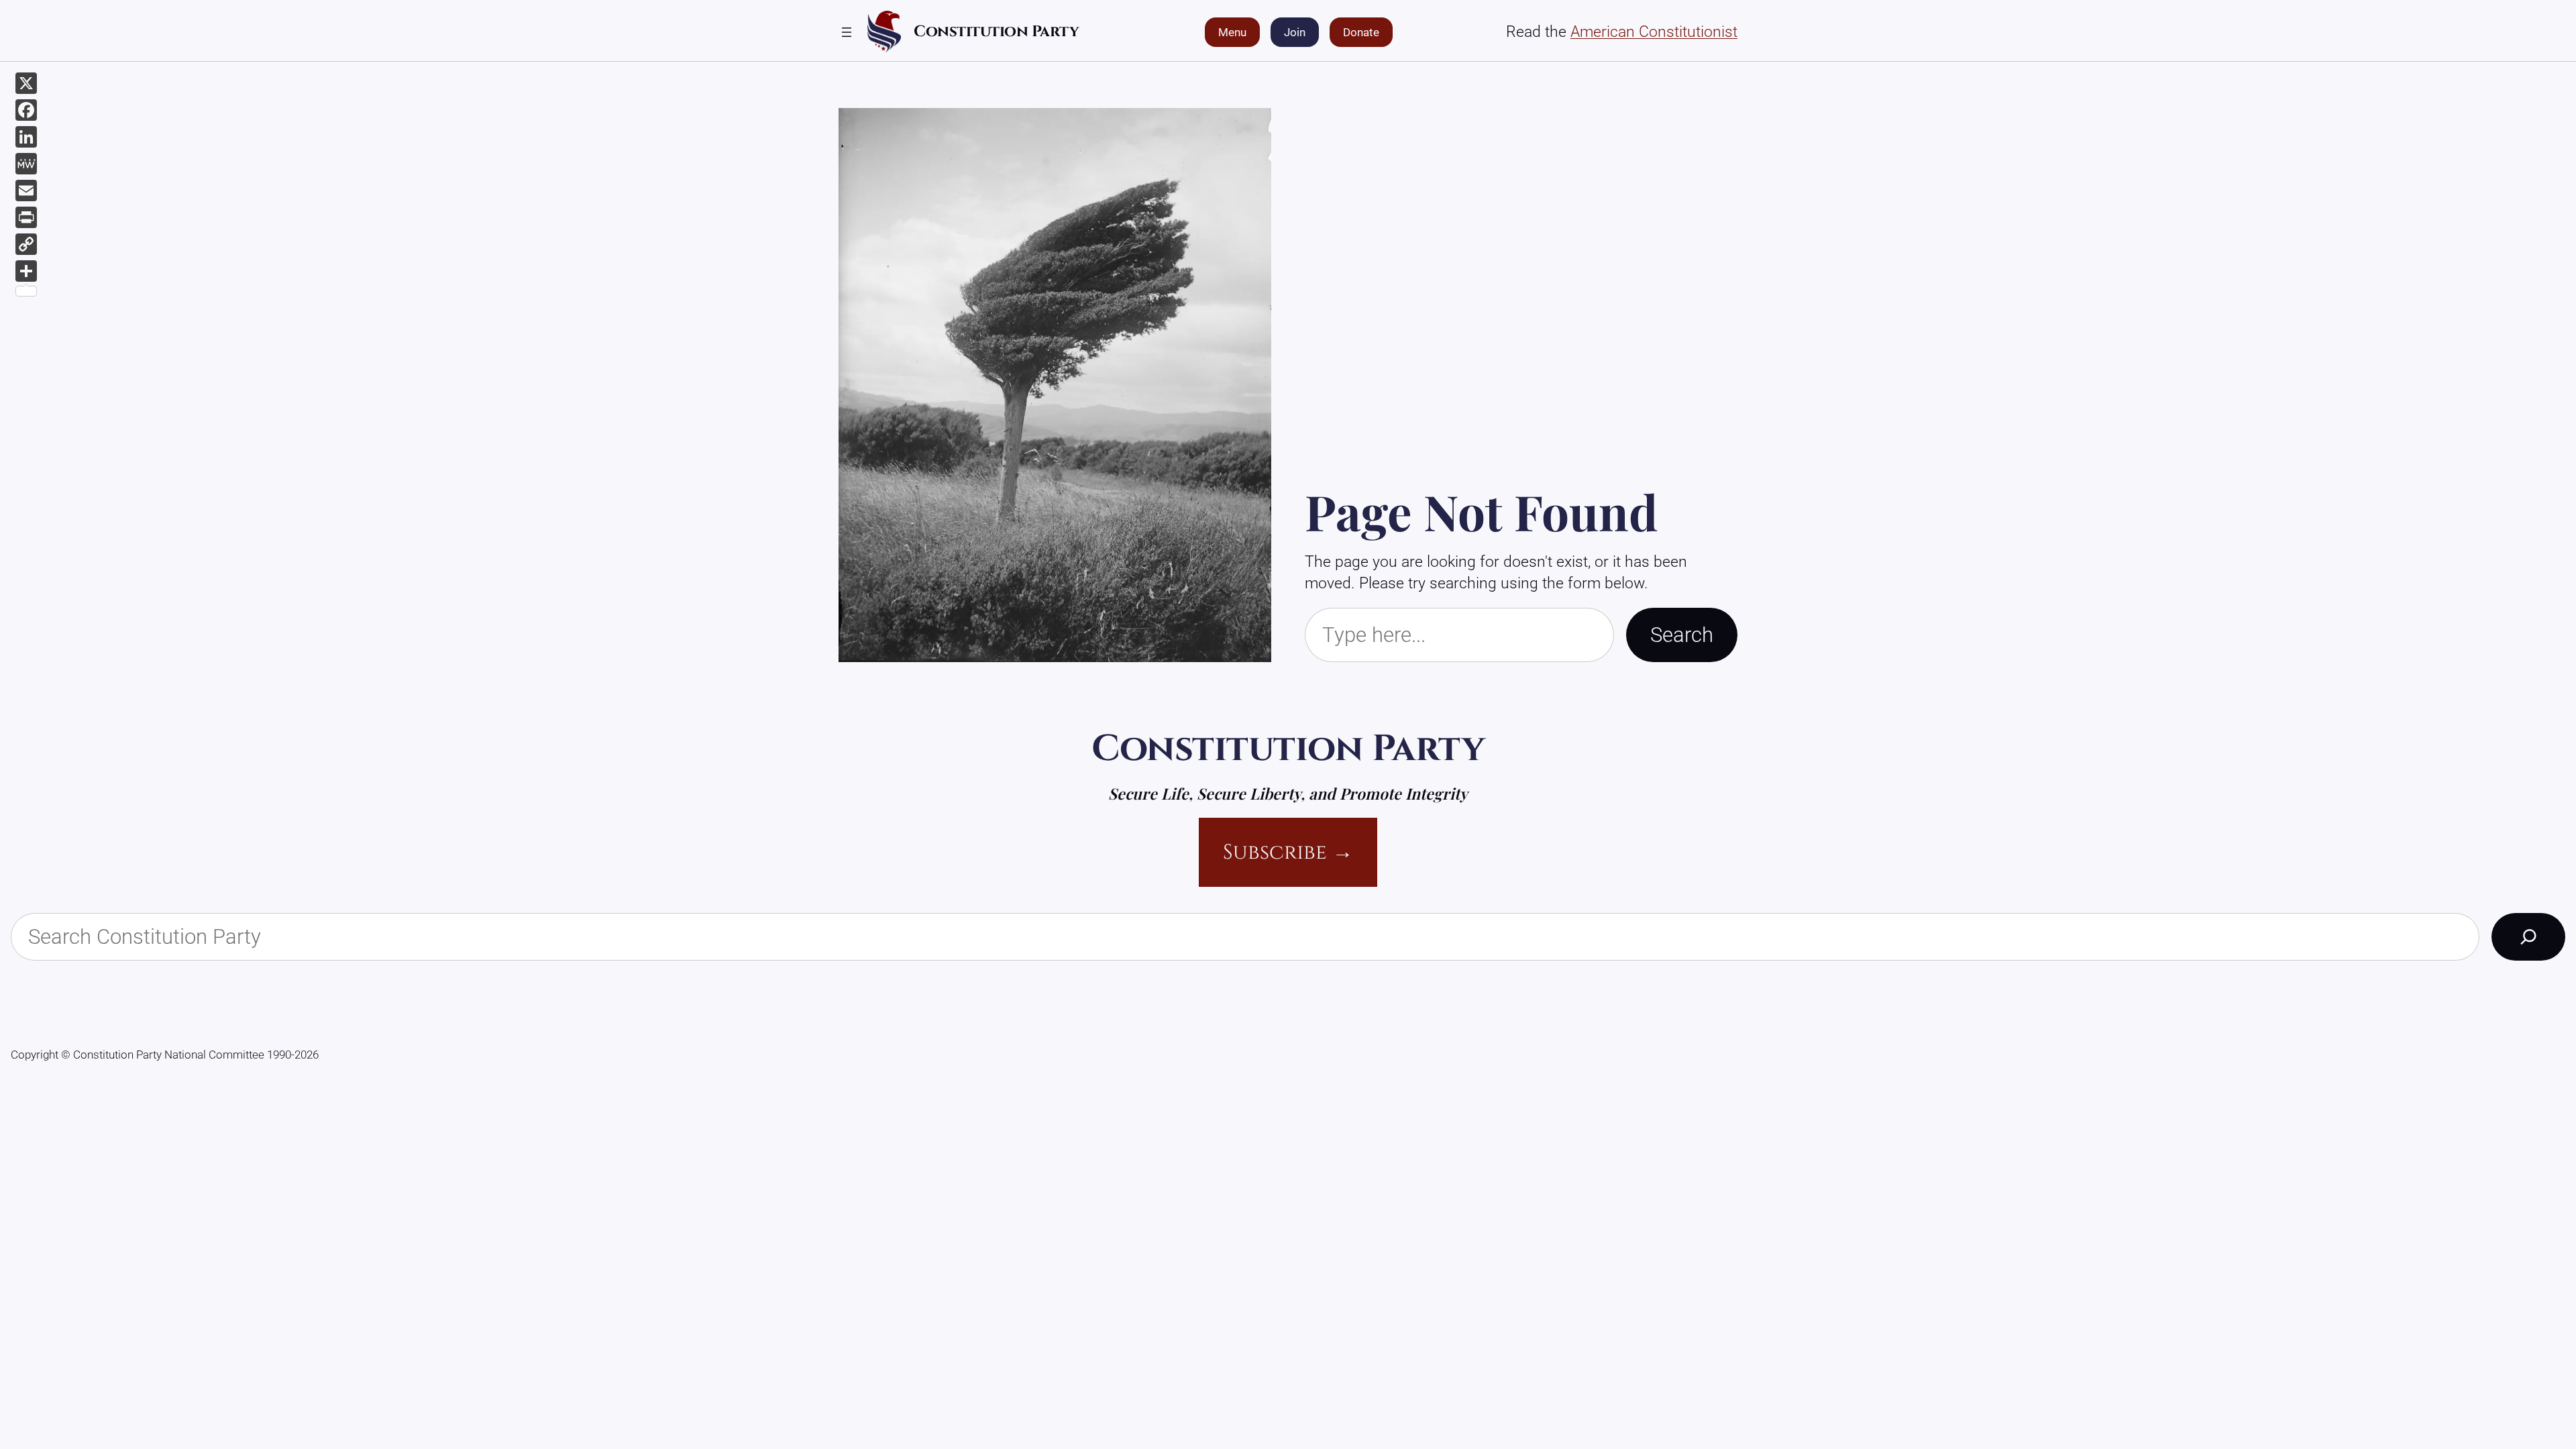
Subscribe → (1288, 852)
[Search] (2528, 936)
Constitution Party (996, 32)
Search (1682, 635)
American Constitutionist (1654, 32)
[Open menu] (847, 32)
